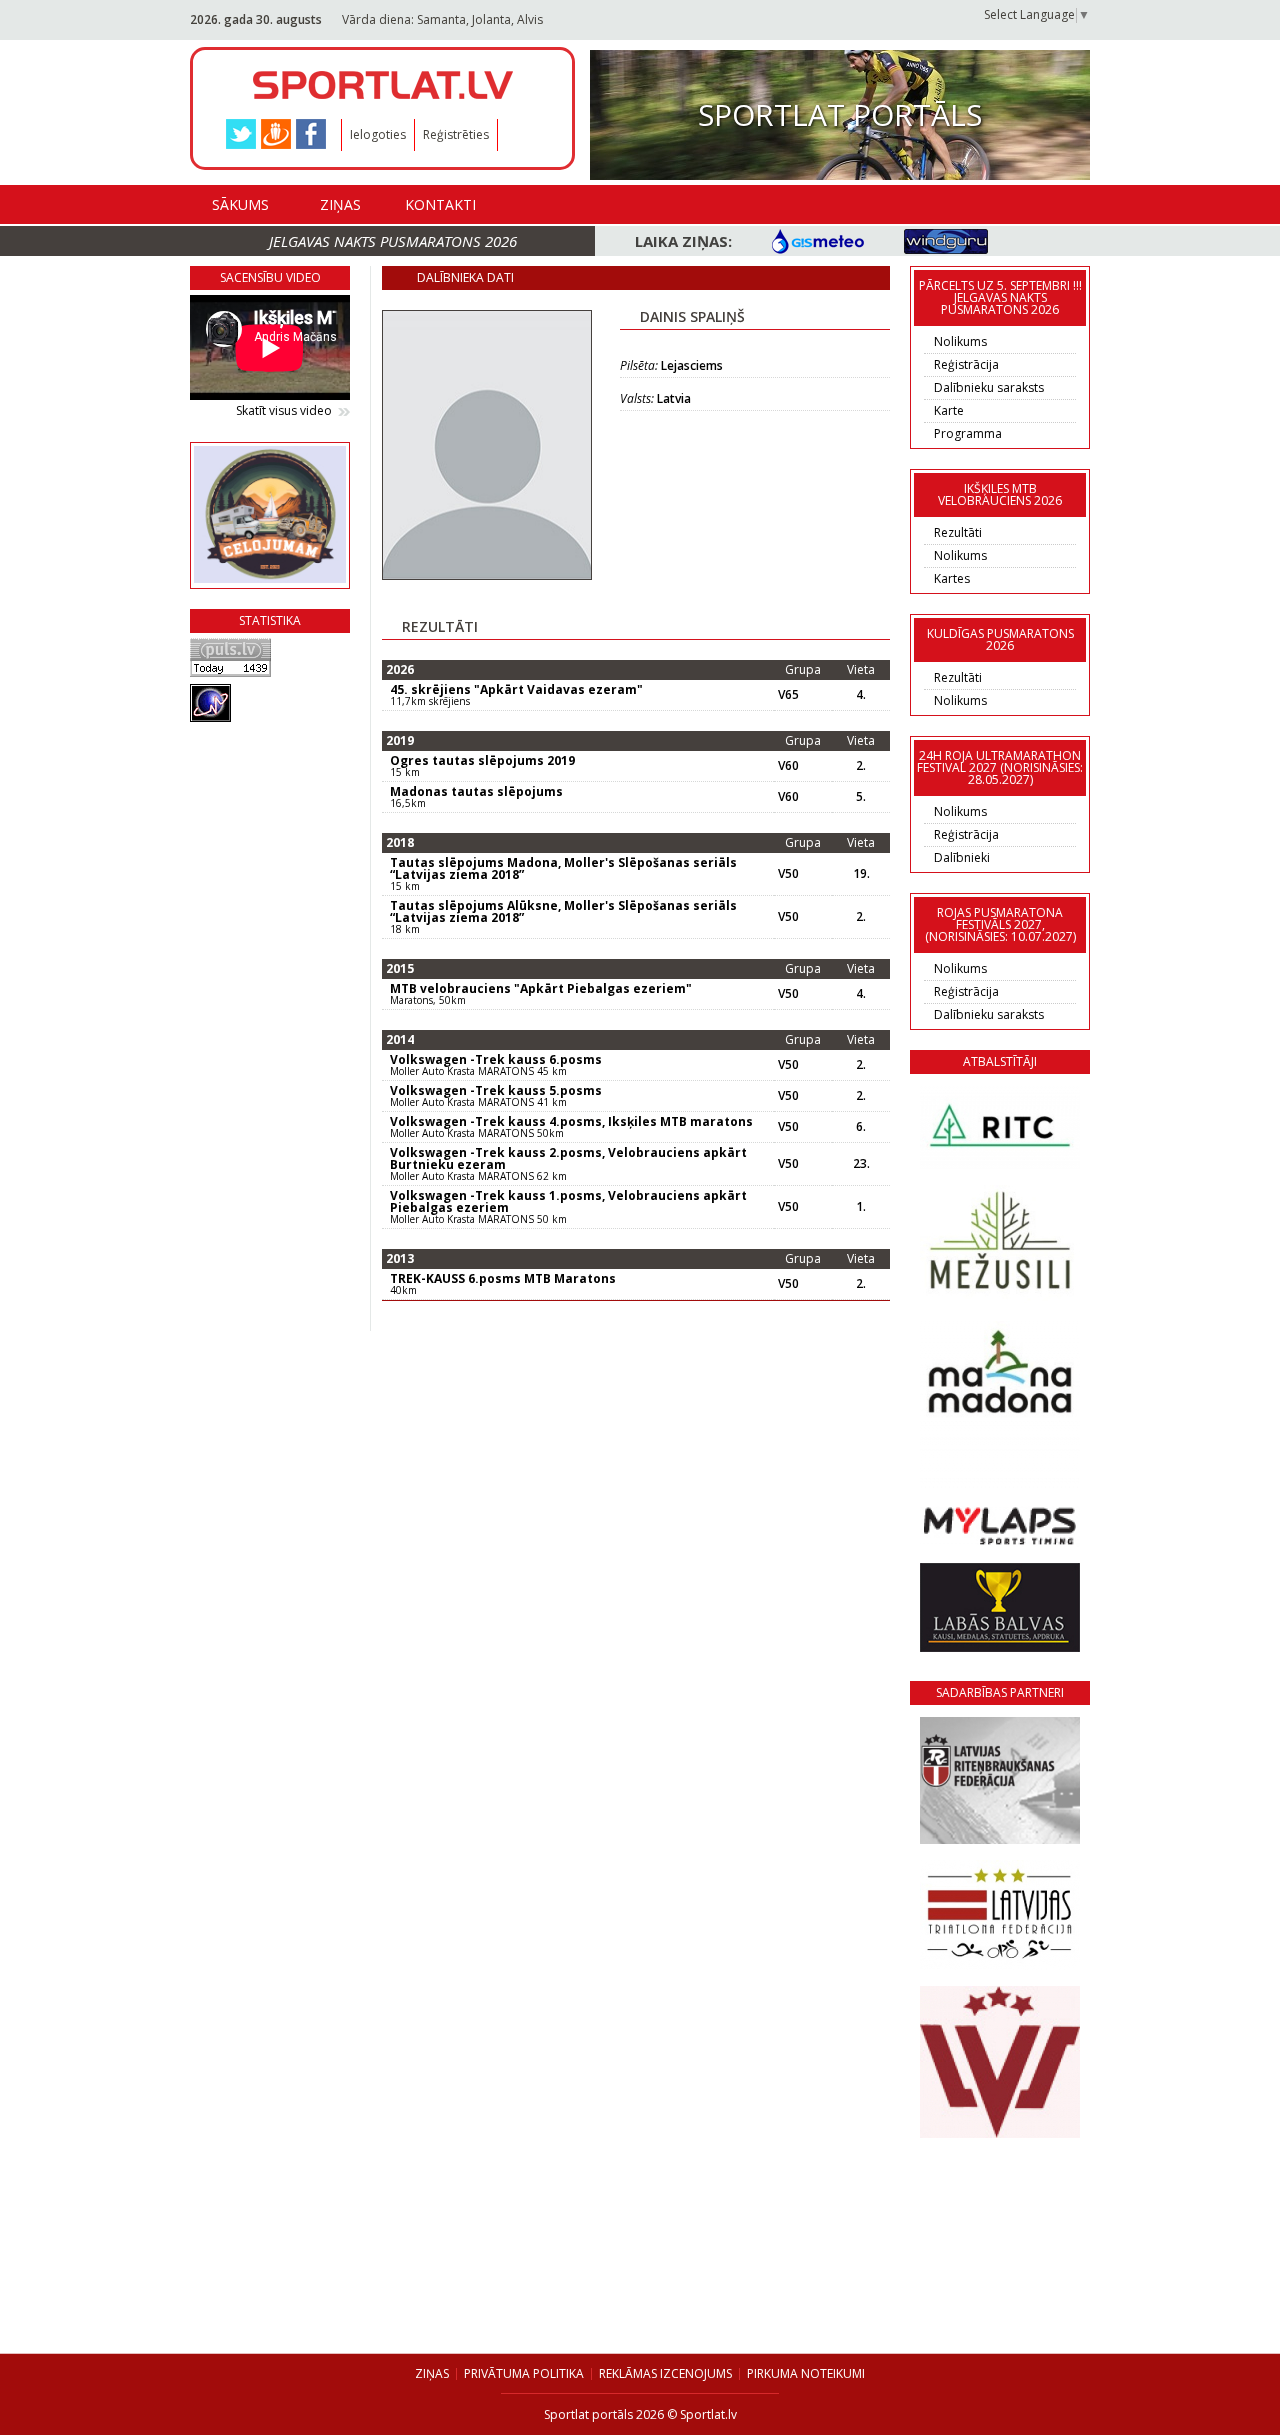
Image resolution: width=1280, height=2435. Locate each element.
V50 (788, 874)
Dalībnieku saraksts (989, 387)
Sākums (240, 204)
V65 (788, 695)
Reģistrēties (456, 134)
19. (861, 874)
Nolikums (960, 341)
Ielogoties (378, 134)
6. (861, 1127)
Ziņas (340, 204)
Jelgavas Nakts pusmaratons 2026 (393, 241)
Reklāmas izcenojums (665, 2373)
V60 (788, 766)
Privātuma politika (524, 2373)
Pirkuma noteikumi (806, 2373)
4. (861, 695)
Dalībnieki (962, 857)
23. (861, 1164)
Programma (968, 433)
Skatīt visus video (284, 411)
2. (861, 766)
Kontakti (440, 204)
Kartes (952, 578)
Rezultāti (958, 532)
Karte (949, 410)
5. (861, 797)
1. (861, 1207)
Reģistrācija (966, 364)
